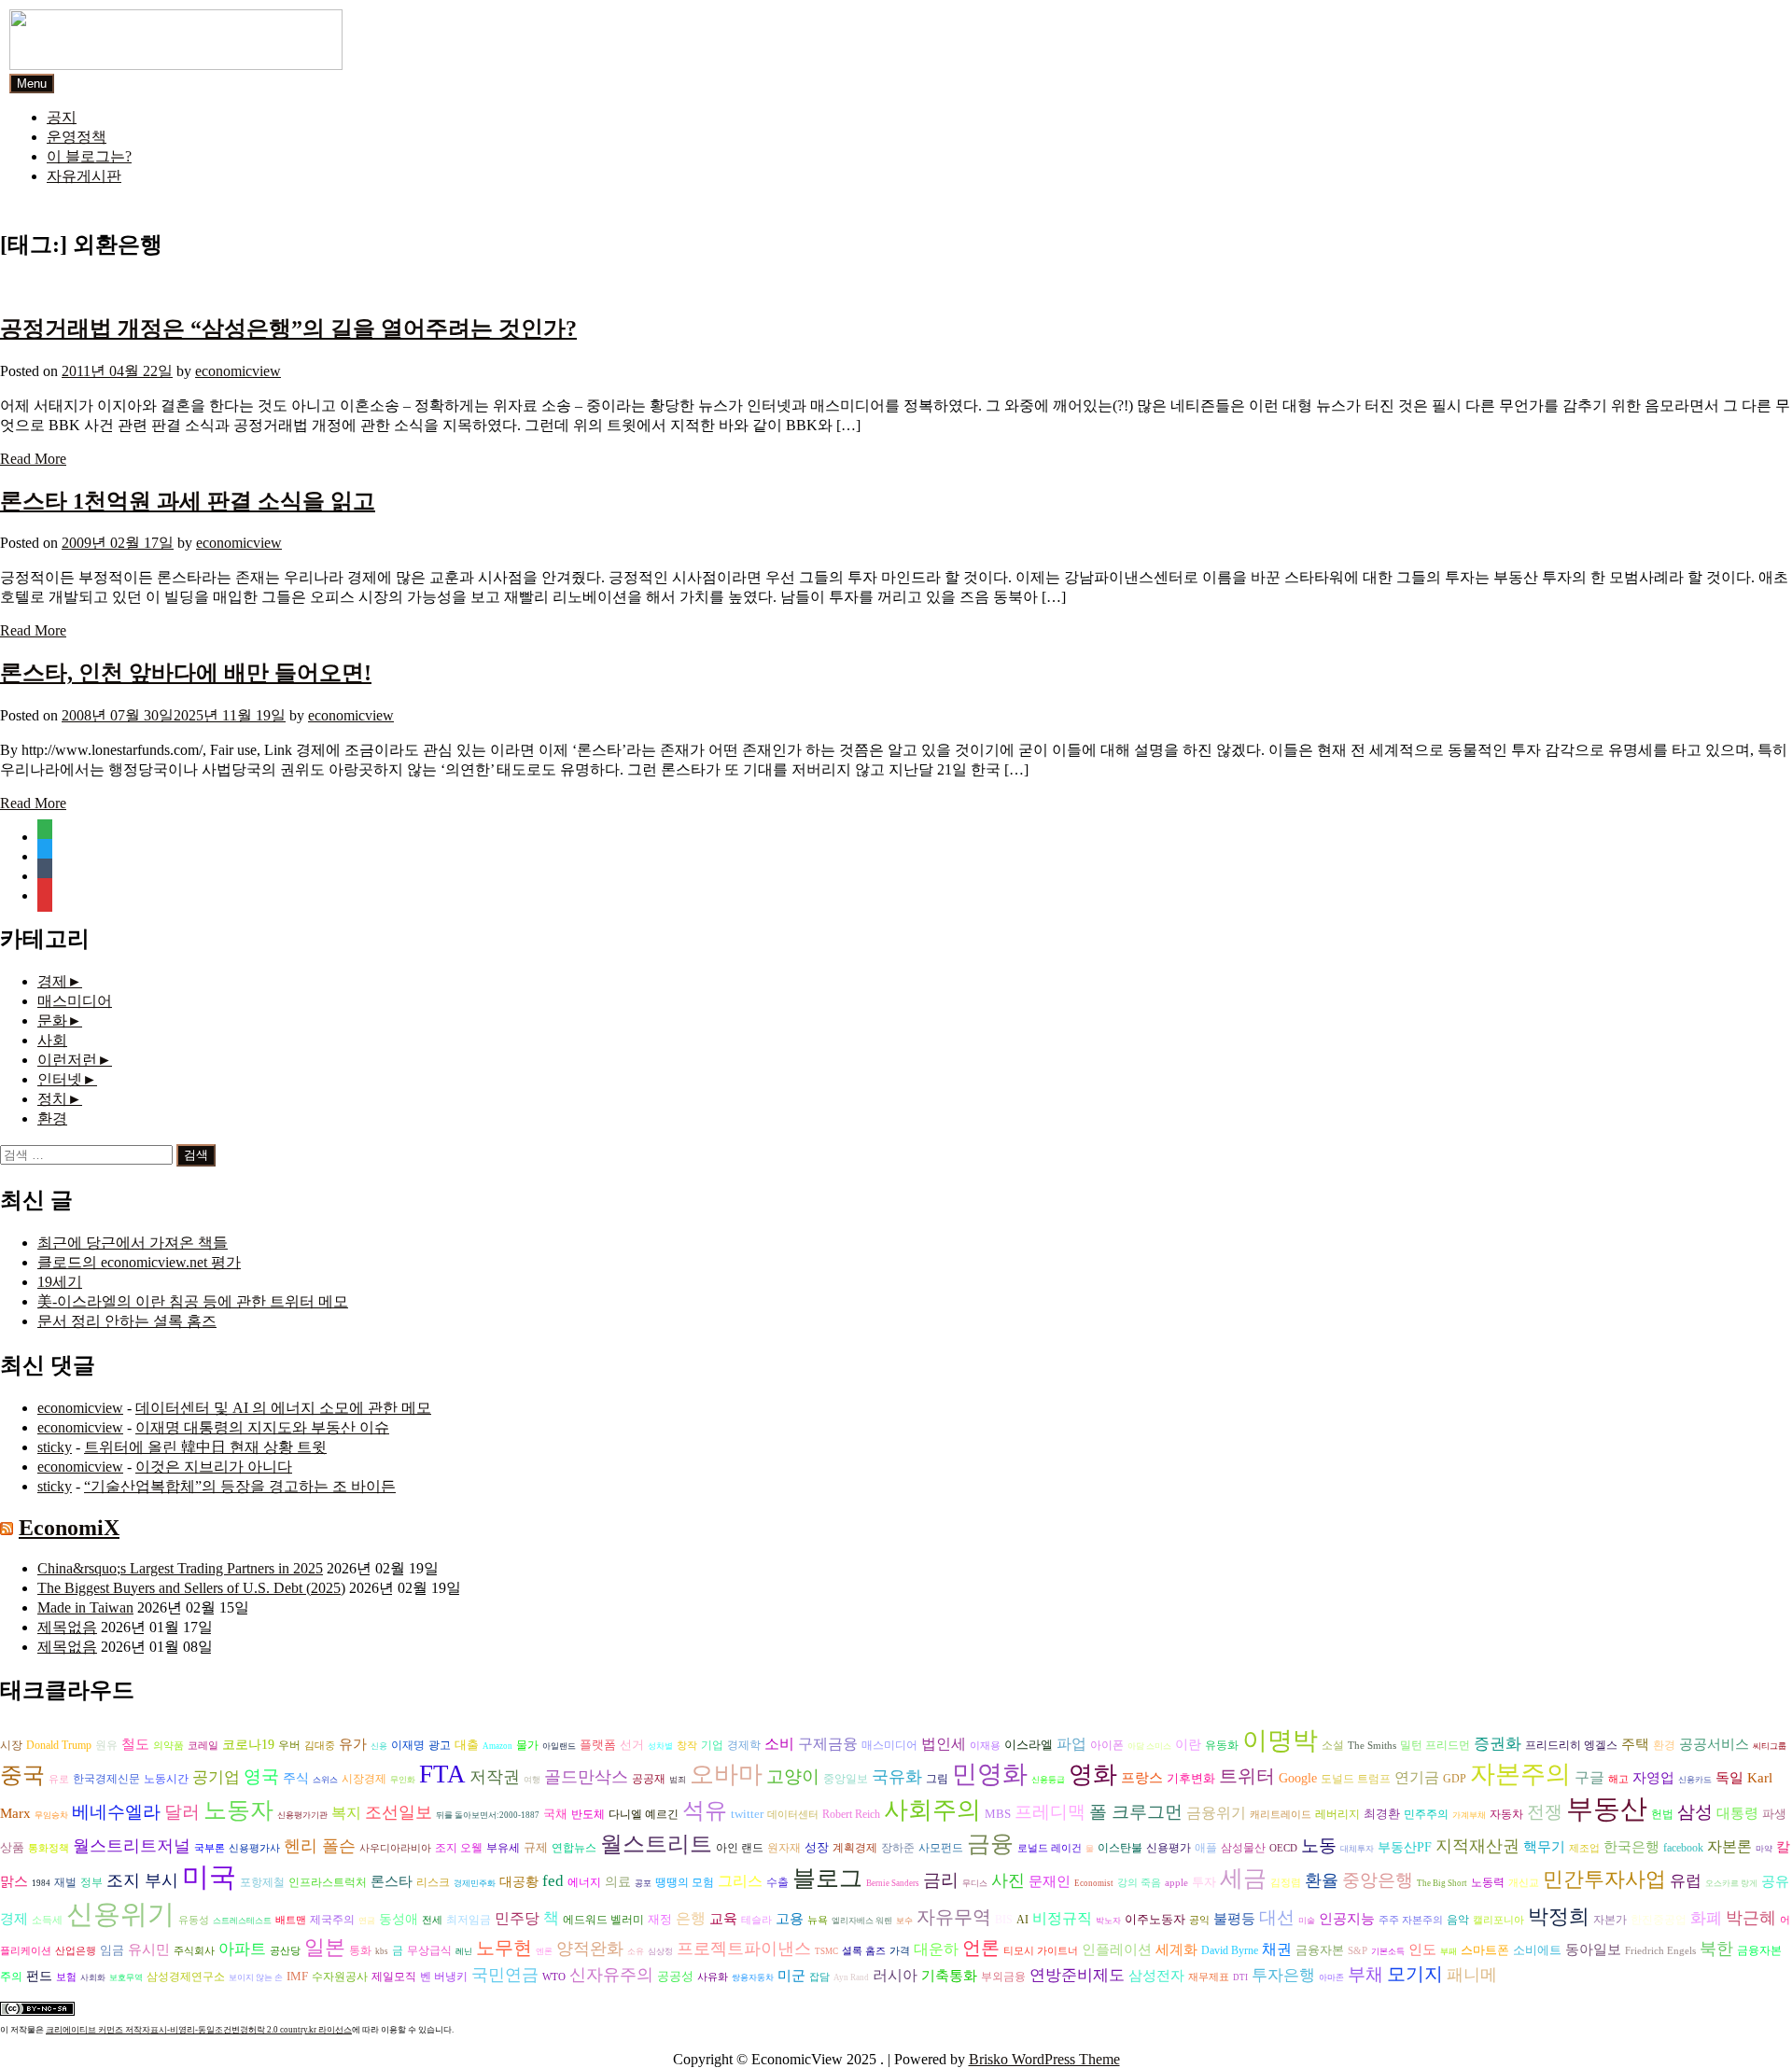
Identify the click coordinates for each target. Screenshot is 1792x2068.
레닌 (464, 1951)
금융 (990, 1844)
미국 (209, 1877)
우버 (289, 1746)
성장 (817, 1847)
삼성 (1695, 1812)
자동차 (1506, 1814)
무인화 (403, 1780)
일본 (325, 1947)
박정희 (1559, 1917)
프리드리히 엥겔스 (1571, 1745)
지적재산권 (1477, 1846)
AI (1022, 1920)
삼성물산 (1243, 1848)
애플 (1206, 1848)
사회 (52, 1040)
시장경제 (364, 1779)
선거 (632, 1745)
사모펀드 (941, 1848)
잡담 (819, 1977)
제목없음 (67, 1627)
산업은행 (76, 1951)
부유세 (503, 1848)
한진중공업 (1659, 1920)
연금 (367, 1921)
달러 (182, 1812)
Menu (32, 84)
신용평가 (1169, 1848)
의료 (618, 1882)
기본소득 (1388, 1951)
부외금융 (1003, 1977)
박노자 (1108, 1921)
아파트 (242, 1949)
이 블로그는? (89, 156)
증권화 (1498, 1744)
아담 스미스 (1149, 1746)
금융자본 (1320, 1950)
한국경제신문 (106, 1779)
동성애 (399, 1919)
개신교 (1524, 1883)
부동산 (1607, 1809)
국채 (555, 1814)
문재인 (1050, 1881)
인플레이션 (1117, 1949)
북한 (1716, 1949)
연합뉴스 (574, 1848)
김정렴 (1286, 1883)
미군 (791, 1976)
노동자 (238, 1810)
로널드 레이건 (1050, 1848)
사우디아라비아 (395, 1848)
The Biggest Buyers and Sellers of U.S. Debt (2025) (191, 1588)
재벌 (65, 1882)
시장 (11, 1745)
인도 (1422, 1949)
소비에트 (1537, 1950)
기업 (712, 1746)
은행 (691, 1918)
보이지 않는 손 (256, 1977)
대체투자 (1357, 1849)
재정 (660, 1919)
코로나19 (248, 1745)
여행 (532, 1780)
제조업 (1584, 1848)
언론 (981, 1948)
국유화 (897, 1777)
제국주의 (332, 1920)
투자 (1204, 1882)
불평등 (1234, 1918)
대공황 (519, 1882)
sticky (55, 1447)
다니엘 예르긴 (644, 1814)
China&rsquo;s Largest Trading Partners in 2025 (180, 1568)
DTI (1240, 1977)
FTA (442, 1774)
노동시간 (166, 1779)
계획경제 (855, 1848)
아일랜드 (559, 1746)
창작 (687, 1746)
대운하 (936, 1949)
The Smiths (1372, 1746)
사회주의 (932, 1810)
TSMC (826, 1951)
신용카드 (1695, 1780)
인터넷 (60, 1079)
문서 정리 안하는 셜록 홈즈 (127, 1321)
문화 (52, 1020)
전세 (432, 1920)
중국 (22, 1775)
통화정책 (49, 1848)
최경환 (1382, 1814)
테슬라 (756, 1920)
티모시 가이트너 (1041, 1951)
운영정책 (77, 137)
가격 (900, 1951)
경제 (52, 981)
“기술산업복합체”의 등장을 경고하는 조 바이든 (240, 1486)
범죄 (678, 1780)
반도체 (588, 1814)
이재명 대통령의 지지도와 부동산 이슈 (262, 1427)
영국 (261, 1776)
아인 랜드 (740, 1848)
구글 (1589, 1777)
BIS (1004, 1920)
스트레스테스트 (242, 1921)
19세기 (60, 1282)
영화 (1093, 1775)
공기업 (216, 1777)
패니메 (1472, 1975)
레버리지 (1337, 1815)
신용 (379, 1746)
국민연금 (505, 1975)
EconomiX (69, 1528)
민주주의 (1426, 1815)
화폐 (1706, 1918)
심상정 (660, 1951)
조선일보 (399, 1812)
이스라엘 (1029, 1745)
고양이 (793, 1776)
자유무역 (954, 1917)
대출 (467, 1745)
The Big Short (1442, 1883)
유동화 (1222, 1746)
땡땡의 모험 (685, 1883)
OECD (1283, 1848)
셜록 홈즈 (864, 1951)
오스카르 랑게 (1731, 1883)
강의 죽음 (1139, 1883)
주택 (1635, 1744)
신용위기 (120, 1914)
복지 (346, 1813)
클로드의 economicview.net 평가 (139, 1262)
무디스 (975, 1883)
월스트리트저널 (132, 1846)
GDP (1455, 1779)
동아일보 (1593, 1949)
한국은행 (1631, 1847)
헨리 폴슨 (320, 1846)
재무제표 (1209, 1977)
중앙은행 (1378, 1880)
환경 (52, 1118)
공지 (62, 117)
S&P (1358, 1951)
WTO (554, 1977)
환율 (1322, 1880)
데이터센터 (793, 1815)
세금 (1243, 1878)
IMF (297, 1976)
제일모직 (394, 1977)
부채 (1365, 1974)
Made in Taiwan (85, 1607)
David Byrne (1230, 1950)
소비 (779, 1744)
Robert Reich (851, 1815)
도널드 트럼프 (1356, 1779)
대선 (1277, 1917)
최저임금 (469, 1920)
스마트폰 (1485, 1950)
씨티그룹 (1770, 1746)
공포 (643, 1883)
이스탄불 (1120, 1848)
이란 (1188, 1745)
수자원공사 (340, 1977)
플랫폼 (598, 1745)
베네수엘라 (116, 1812)
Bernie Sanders (893, 1883)
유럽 (1686, 1881)
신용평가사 (254, 1848)
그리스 (740, 1881)
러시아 (895, 1975)
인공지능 (1347, 1918)
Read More (33, 459)
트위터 (1247, 1776)
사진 (1008, 1880)
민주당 (517, 1918)
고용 (790, 1918)
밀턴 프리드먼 (1435, 1746)
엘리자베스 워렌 (862, 1921)
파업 (1071, 1744)
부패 (1449, 1951)
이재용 (985, 1746)
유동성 (194, 1920)
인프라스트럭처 (328, 1883)
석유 (705, 1810)
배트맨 (291, 1920)
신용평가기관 (302, 1815)
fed (553, 1881)
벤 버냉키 (444, 1977)
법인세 (944, 1744)
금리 (941, 1880)
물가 (527, 1746)
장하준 (898, 1848)
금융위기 (1216, 1813)
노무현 (504, 1948)
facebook (1683, 1848)
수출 (777, 1882)
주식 (296, 1778)
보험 (66, 1977)
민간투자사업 (1604, 1879)
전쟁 (1545, 1812)
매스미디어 (75, 1001)
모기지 (1415, 1974)
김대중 (320, 1746)
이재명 (408, 1746)
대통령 (1737, 1813)
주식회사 (194, 1951)
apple (1176, 1883)
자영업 (1653, 1778)
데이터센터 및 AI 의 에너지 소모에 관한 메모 (283, 1408)
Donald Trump (59, 1746)
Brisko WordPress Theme (1044, 2059)
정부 (91, 1883)
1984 (41, 1883)
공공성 (675, 1976)
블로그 (827, 1878)
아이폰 (1107, 1745)
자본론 (1729, 1846)
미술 (1307, 1921)
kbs (382, 1951)
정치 (52, 1099)
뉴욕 (818, 1920)
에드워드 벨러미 (603, 1920)
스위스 (325, 1780)
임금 (112, 1950)
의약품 (168, 1746)
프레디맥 (1050, 1812)
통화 (360, 1951)
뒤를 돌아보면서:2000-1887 (488, 1815)
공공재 (649, 1779)
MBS (998, 1814)
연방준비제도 (1077, 1975)
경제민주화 (475, 1883)
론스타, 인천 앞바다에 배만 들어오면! (186, 673)
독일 (1729, 1777)
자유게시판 (84, 176)
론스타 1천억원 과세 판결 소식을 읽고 (188, 501)
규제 (536, 1847)
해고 (1618, 1779)
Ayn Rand (851, 1977)
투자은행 (1283, 1975)
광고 (440, 1745)
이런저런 (67, 1060)
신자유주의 (611, 1975)
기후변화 (1191, 1778)
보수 (904, 1921)
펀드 (39, 1976)
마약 (1764, 1849)
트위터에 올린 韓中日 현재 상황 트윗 (205, 1447)
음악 (1458, 1920)
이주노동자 (1155, 1919)
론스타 (392, 1881)
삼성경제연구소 (186, 1977)
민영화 (990, 1774)
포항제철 (262, 1883)
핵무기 (1544, 1847)
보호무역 (126, 1977)
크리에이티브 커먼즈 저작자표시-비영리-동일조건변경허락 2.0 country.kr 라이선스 (199, 2030)
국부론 (210, 1848)
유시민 (149, 1949)
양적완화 (590, 1949)
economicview (238, 371)
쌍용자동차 (753, 1977)
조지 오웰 (459, 1848)
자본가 (1610, 1920)
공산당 (285, 1951)
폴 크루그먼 (1136, 1812)
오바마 (726, 1775)
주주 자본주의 (1411, 1920)
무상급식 (429, 1951)
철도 (135, 1744)
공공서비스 (1714, 1744)
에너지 (584, 1882)
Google (1298, 1778)
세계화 (1176, 1949)
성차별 (660, 1746)
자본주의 (1520, 1774)
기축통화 (949, 1975)
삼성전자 (1156, 1975)
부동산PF (1405, 1847)
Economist (1094, 1883)
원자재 (784, 1848)
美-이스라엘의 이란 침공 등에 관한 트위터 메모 (193, 1301)
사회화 (93, 1977)
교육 (723, 1918)
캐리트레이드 (1281, 1815)
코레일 (203, 1746)
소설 (1333, 1746)
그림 (937, 1779)
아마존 (1331, 1977)
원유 (106, 1745)
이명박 (1280, 1740)
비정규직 (1062, 1918)
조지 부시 (142, 1880)
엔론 (544, 1951)
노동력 (1488, 1882)
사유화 (713, 1977)
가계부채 (1469, 1815)
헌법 (1662, 1814)
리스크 (433, 1882)
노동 (1319, 1845)
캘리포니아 (1498, 1920)
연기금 (1417, 1777)
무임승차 (51, 1815)
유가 (353, 1744)
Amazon (497, 1746)
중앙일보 (846, 1779)
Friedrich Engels (1660, 1951)
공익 (1199, 1920)
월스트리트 (656, 1844)
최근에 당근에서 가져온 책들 (133, 1243)
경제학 (744, 1745)
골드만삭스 (586, 1777)
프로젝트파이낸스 (744, 1949)
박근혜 (1751, 1918)
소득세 (47, 1920)
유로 (59, 1779)
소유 (636, 1951)
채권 (1277, 1949)
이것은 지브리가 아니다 (214, 1467)
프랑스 (1142, 1778)
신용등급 (1048, 1780)
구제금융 (828, 1744)
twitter (747, 1814)
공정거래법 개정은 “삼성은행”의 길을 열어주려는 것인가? (288, 328)
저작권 (495, 1777)
